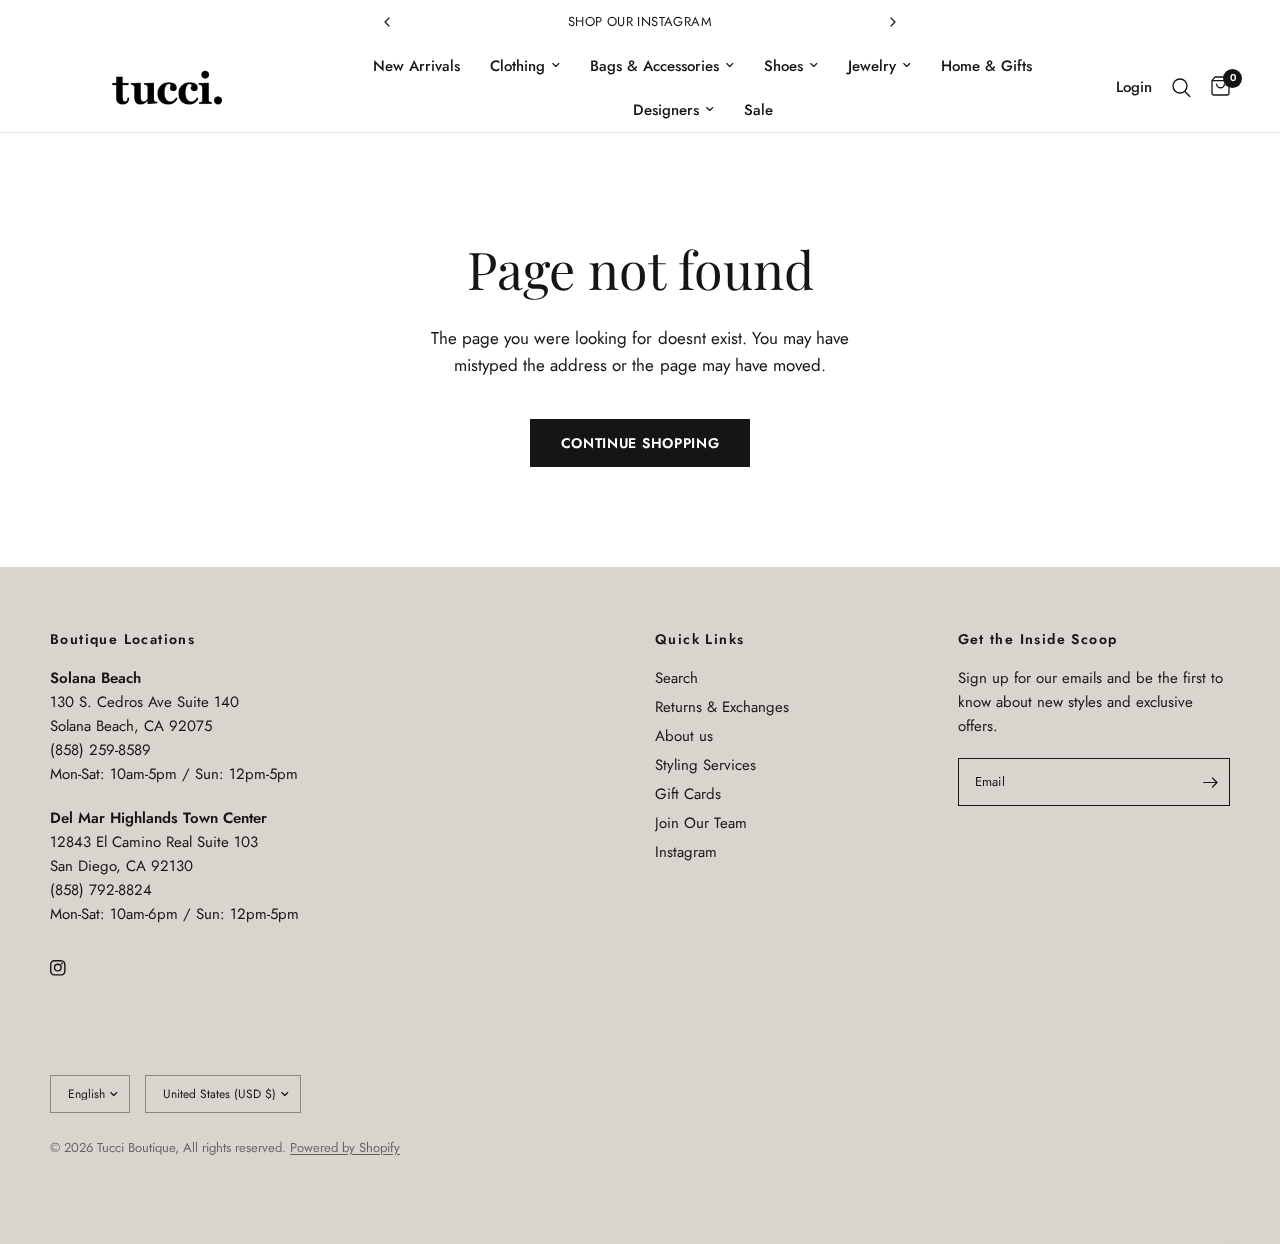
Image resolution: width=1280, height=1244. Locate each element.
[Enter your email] (1210, 782)
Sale (758, 110)
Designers (666, 110)
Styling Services (705, 765)
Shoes (783, 66)
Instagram (686, 852)
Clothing (517, 66)
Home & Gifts (986, 66)
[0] (1215, 88)
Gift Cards (688, 794)
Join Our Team (701, 823)
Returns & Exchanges (722, 707)
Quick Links (699, 639)
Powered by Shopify (345, 1147)
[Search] (1181, 88)
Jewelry (872, 66)
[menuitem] (416, 66)
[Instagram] (72, 968)
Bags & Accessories (654, 66)
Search (676, 678)
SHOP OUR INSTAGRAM (640, 21)
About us (684, 736)
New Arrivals (416, 66)
